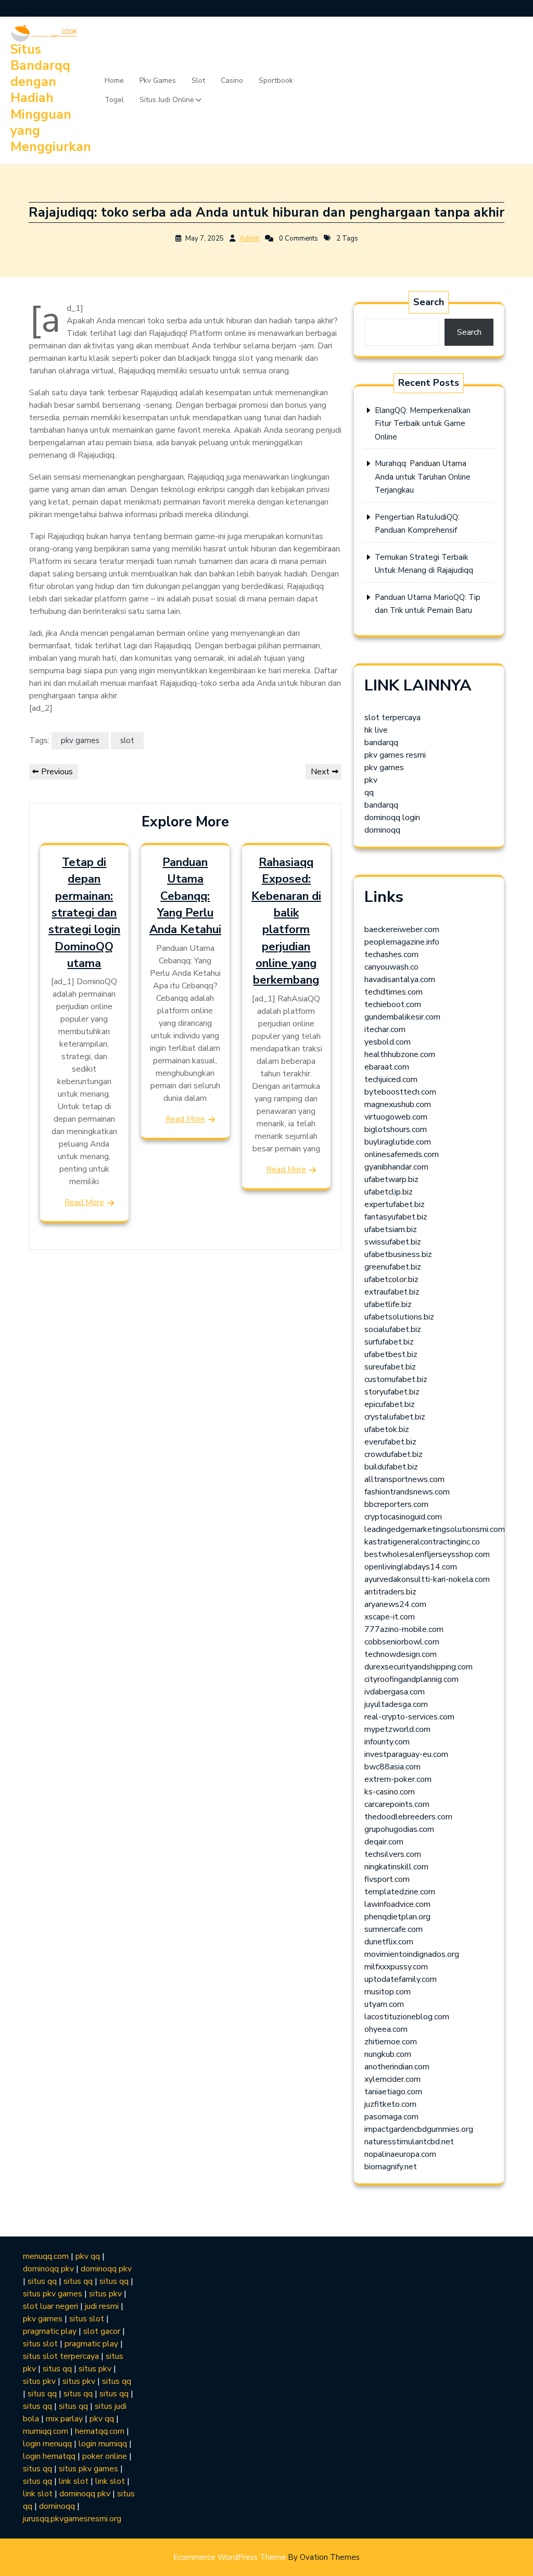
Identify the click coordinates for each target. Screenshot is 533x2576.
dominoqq (382, 830)
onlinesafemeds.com (402, 1154)
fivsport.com (387, 1879)
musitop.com (388, 1992)
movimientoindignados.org (412, 1954)
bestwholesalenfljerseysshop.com (427, 1554)
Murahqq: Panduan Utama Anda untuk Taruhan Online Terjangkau (423, 477)
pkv (371, 780)
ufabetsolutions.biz (399, 1317)
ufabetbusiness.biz (398, 1254)
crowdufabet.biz (394, 1454)
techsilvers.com (393, 1854)
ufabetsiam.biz (391, 1229)
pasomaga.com (391, 2117)
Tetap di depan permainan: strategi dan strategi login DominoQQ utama (84, 913)
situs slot (87, 2319)
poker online (105, 2456)
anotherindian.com (397, 2067)
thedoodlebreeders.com (408, 1817)
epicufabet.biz (390, 1404)
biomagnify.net (391, 2167)
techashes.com (391, 954)
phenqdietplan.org (397, 1917)
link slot (74, 2481)
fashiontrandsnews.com (407, 1492)
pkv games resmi (395, 755)
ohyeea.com (386, 2029)
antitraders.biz (390, 1592)
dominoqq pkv (48, 2269)
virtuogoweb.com (396, 1117)
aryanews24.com (395, 1604)
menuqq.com (46, 2256)
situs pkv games (53, 2294)
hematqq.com (100, 2431)
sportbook (276, 80)
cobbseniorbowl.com (402, 1642)
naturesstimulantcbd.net (409, 2142)
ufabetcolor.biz (391, 1279)
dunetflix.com (389, 1942)
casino (232, 80)
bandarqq (381, 743)
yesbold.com (388, 1042)
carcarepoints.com (397, 1804)
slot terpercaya (392, 718)
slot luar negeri (50, 2306)
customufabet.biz (396, 1379)
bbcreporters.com (396, 1504)
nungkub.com (388, 2054)
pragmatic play (50, 2331)
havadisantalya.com (400, 979)
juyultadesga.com (396, 1704)
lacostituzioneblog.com (407, 2017)
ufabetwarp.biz (391, 1179)
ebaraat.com (387, 1067)
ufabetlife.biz (388, 1304)
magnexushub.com (398, 1104)
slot (198, 80)
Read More (84, 1202)
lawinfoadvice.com (397, 1904)
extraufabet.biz (392, 1292)
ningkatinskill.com (396, 1867)
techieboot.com (393, 1004)
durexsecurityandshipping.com (418, 1667)
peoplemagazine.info (402, 942)
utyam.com (384, 2004)
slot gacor (102, 2331)
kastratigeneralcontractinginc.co (422, 1542)
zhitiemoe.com (391, 2042)
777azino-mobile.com (404, 1629)
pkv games (158, 80)
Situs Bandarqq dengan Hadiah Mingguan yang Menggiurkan (51, 98)
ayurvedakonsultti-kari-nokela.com (427, 1579)
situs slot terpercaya (61, 2356)
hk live (376, 730)
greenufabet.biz (393, 1267)
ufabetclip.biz (389, 1192)
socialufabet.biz (393, 1329)
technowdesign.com (401, 1654)
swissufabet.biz (393, 1242)
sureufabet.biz (390, 1367)
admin (249, 238)
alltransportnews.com (404, 1479)
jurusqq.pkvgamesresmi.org (72, 2519)
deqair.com (384, 1842)
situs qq (42, 2281)
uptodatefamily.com (401, 1979)
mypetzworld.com (397, 1729)
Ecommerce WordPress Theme (266, 2557)
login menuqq (47, 2444)
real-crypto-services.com (409, 1717)
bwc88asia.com (392, 1767)
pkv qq (88, 2256)
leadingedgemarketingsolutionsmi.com (435, 1529)
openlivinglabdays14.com (411, 1567)
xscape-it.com (390, 1617)
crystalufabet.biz (395, 1417)
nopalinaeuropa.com (400, 2154)
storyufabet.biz (392, 1392)
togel (114, 100)
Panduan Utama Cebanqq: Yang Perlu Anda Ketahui (185, 896)
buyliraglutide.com (398, 1142)
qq (369, 793)
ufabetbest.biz (391, 1354)
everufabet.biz (390, 1442)
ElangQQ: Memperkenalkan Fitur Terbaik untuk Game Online (423, 424)
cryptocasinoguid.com (403, 1517)
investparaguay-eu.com (406, 1754)
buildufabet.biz (391, 1467)
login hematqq (49, 2456)
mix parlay (64, 2419)
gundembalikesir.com (402, 1017)
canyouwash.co (391, 967)
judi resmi (102, 2306)
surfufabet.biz (389, 1342)
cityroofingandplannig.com (411, 1679)
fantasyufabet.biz (396, 1217)
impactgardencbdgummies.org (419, 2129)
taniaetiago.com (393, 2092)
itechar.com (385, 1029)
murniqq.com (46, 2431)
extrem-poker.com (398, 1779)
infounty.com (387, 1742)
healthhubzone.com (400, 1054)
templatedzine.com (400, 1892)
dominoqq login (392, 818)
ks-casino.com (390, 1792)
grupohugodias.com (399, 1829)
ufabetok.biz (387, 1429)
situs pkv (105, 2294)
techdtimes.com (394, 992)
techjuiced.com (391, 1079)
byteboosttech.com (400, 1092)
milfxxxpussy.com (396, 1967)
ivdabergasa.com (395, 1692)
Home (114, 80)
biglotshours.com (396, 1129)
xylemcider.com (392, 2079)
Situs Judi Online (167, 100)
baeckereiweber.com (402, 929)
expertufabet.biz (395, 1204)
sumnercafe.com (394, 1929)
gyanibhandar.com (396, 1167)
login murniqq (103, 2444)
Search (429, 302)
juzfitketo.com (390, 2104)
